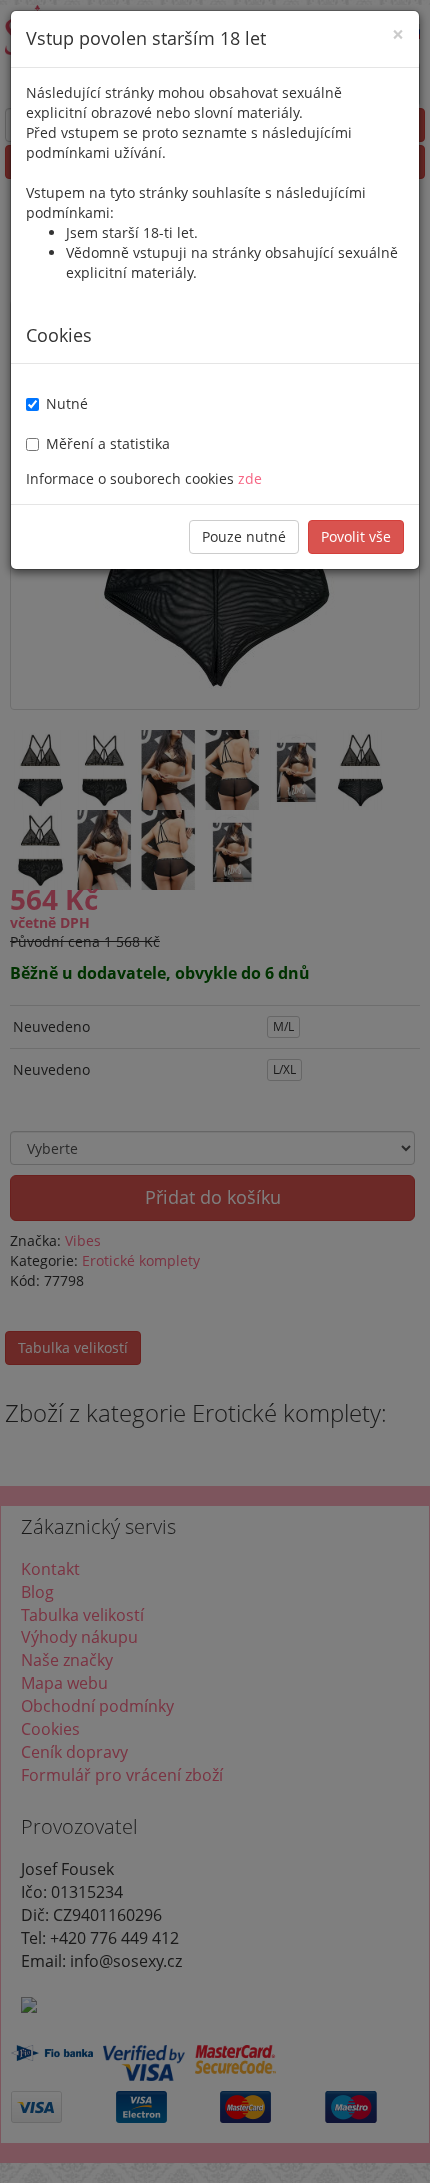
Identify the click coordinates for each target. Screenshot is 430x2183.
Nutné (67, 403)
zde (250, 478)
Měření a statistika (108, 443)
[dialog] (215, 1091)
